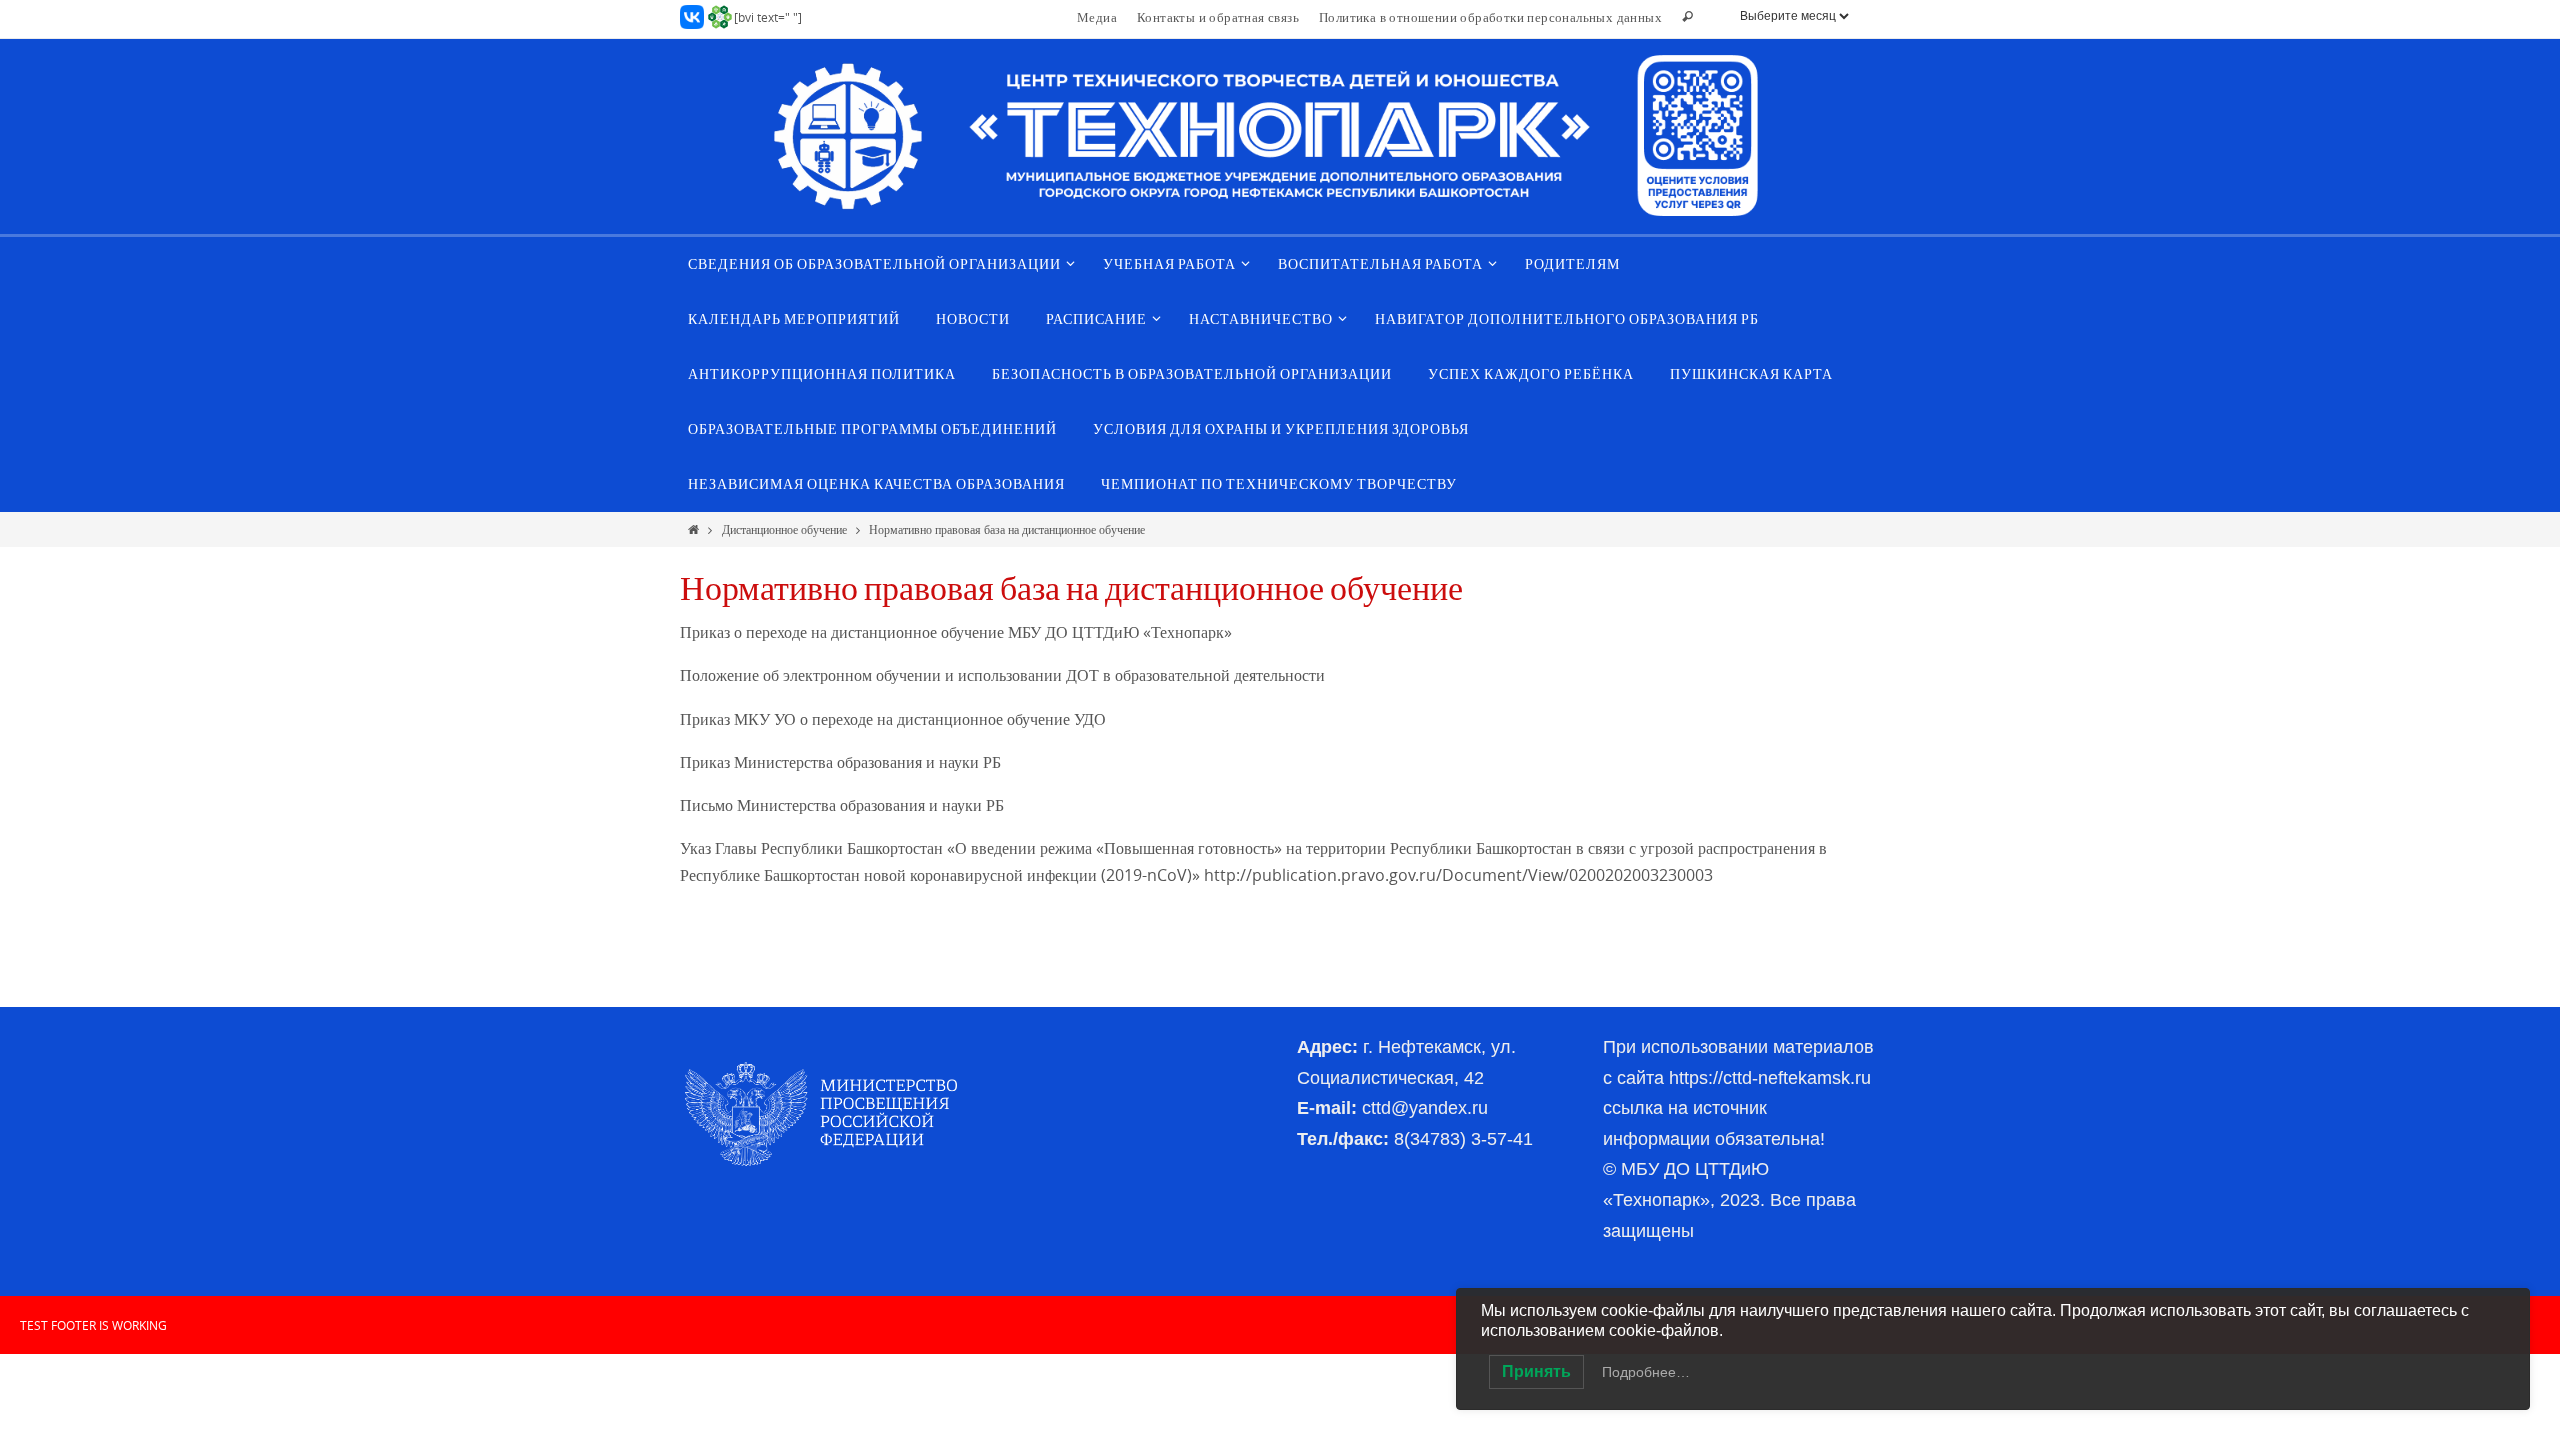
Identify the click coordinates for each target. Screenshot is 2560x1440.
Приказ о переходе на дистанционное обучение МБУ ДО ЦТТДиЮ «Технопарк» (956, 632)
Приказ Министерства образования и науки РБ (840, 762)
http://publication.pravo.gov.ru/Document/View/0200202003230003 (1458, 875)
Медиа (1097, 17)
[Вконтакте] (692, 17)
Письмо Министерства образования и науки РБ (842, 805)
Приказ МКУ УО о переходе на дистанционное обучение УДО (893, 719)
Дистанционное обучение (784, 529)
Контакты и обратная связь (1218, 17)
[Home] (693, 529)
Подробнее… (1646, 1372)
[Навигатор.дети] (720, 17)
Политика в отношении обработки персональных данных (1490, 17)
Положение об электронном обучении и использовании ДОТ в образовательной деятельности (1002, 675)
